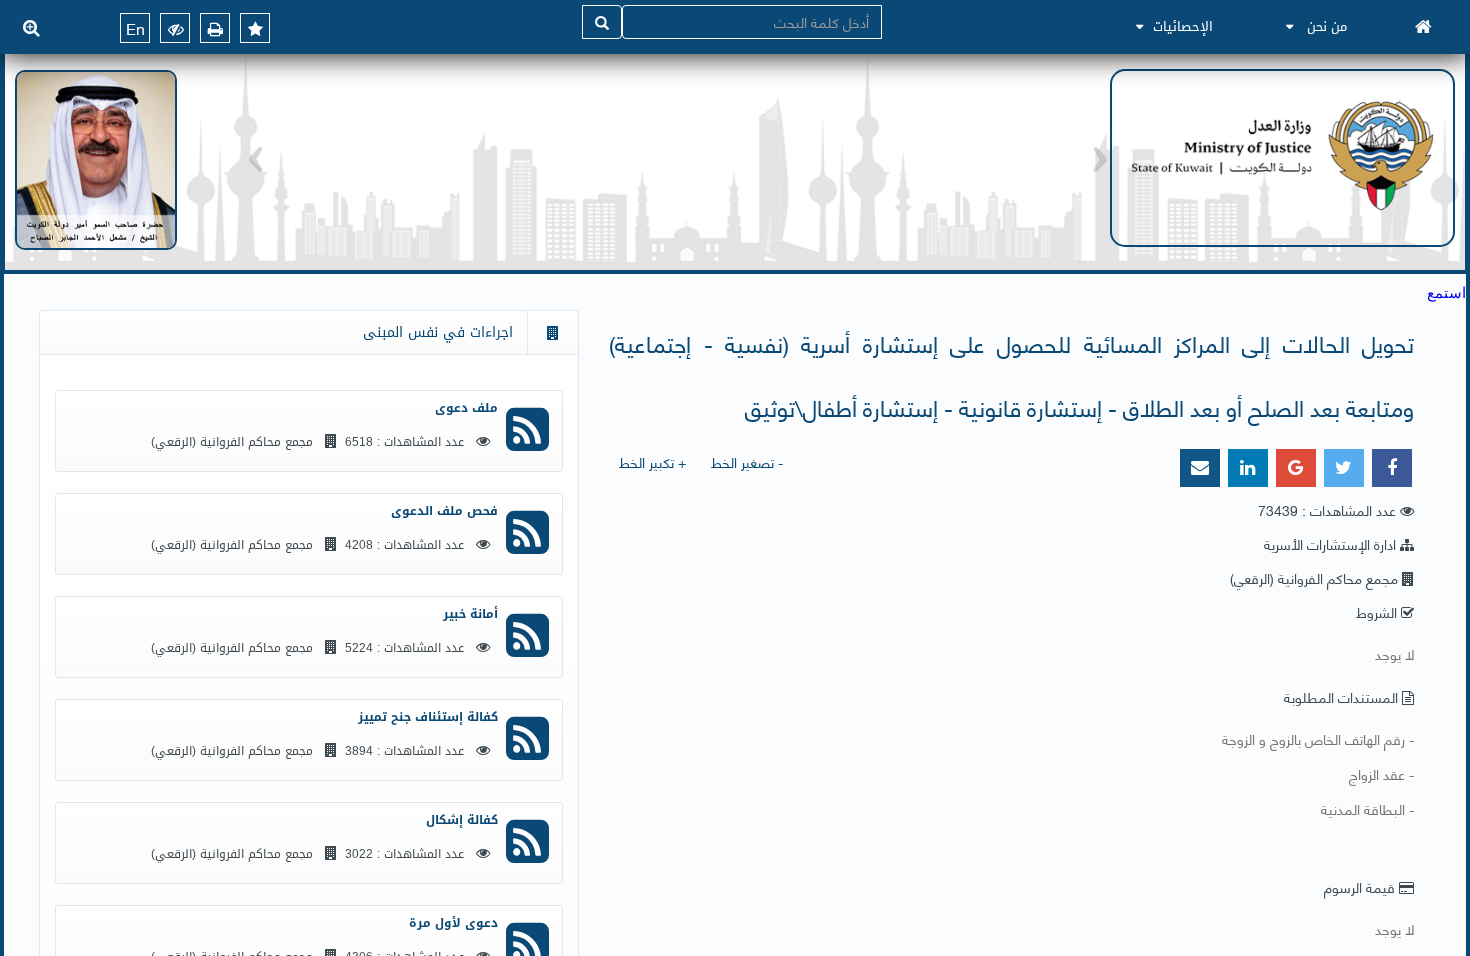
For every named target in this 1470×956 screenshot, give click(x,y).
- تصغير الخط (747, 461)
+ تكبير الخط (652, 461)
